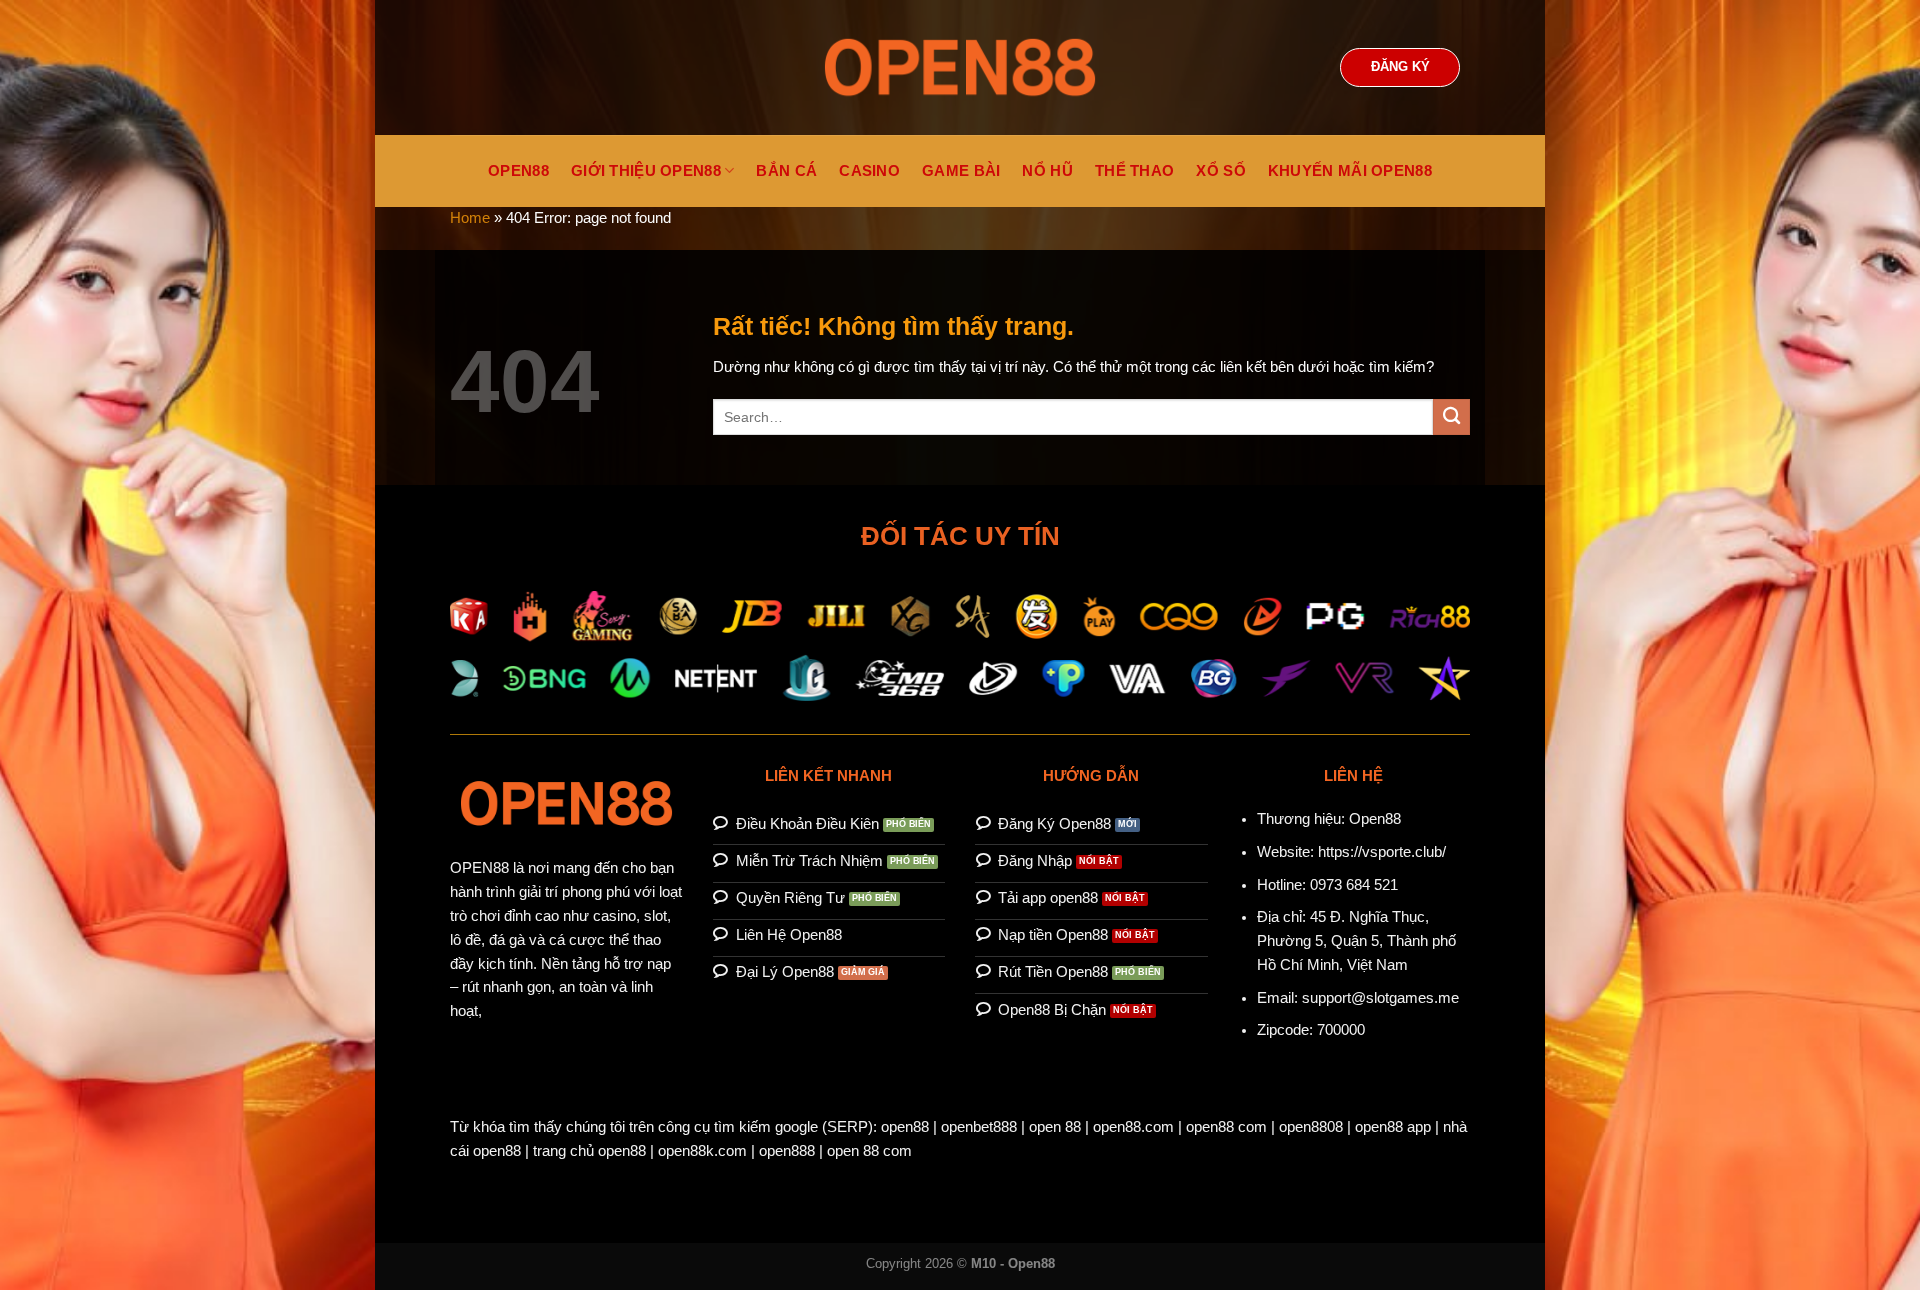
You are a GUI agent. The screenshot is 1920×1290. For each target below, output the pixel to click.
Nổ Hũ (1047, 171)
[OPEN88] (960, 67)
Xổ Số (1221, 171)
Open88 (1375, 819)
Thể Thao (1134, 171)
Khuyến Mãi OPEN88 (1350, 171)
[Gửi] (1451, 417)
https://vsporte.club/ (1382, 852)
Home (470, 218)
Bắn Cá (786, 171)
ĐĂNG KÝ (1400, 67)
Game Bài (961, 171)
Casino (869, 171)
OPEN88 (518, 171)
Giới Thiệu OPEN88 (646, 171)
